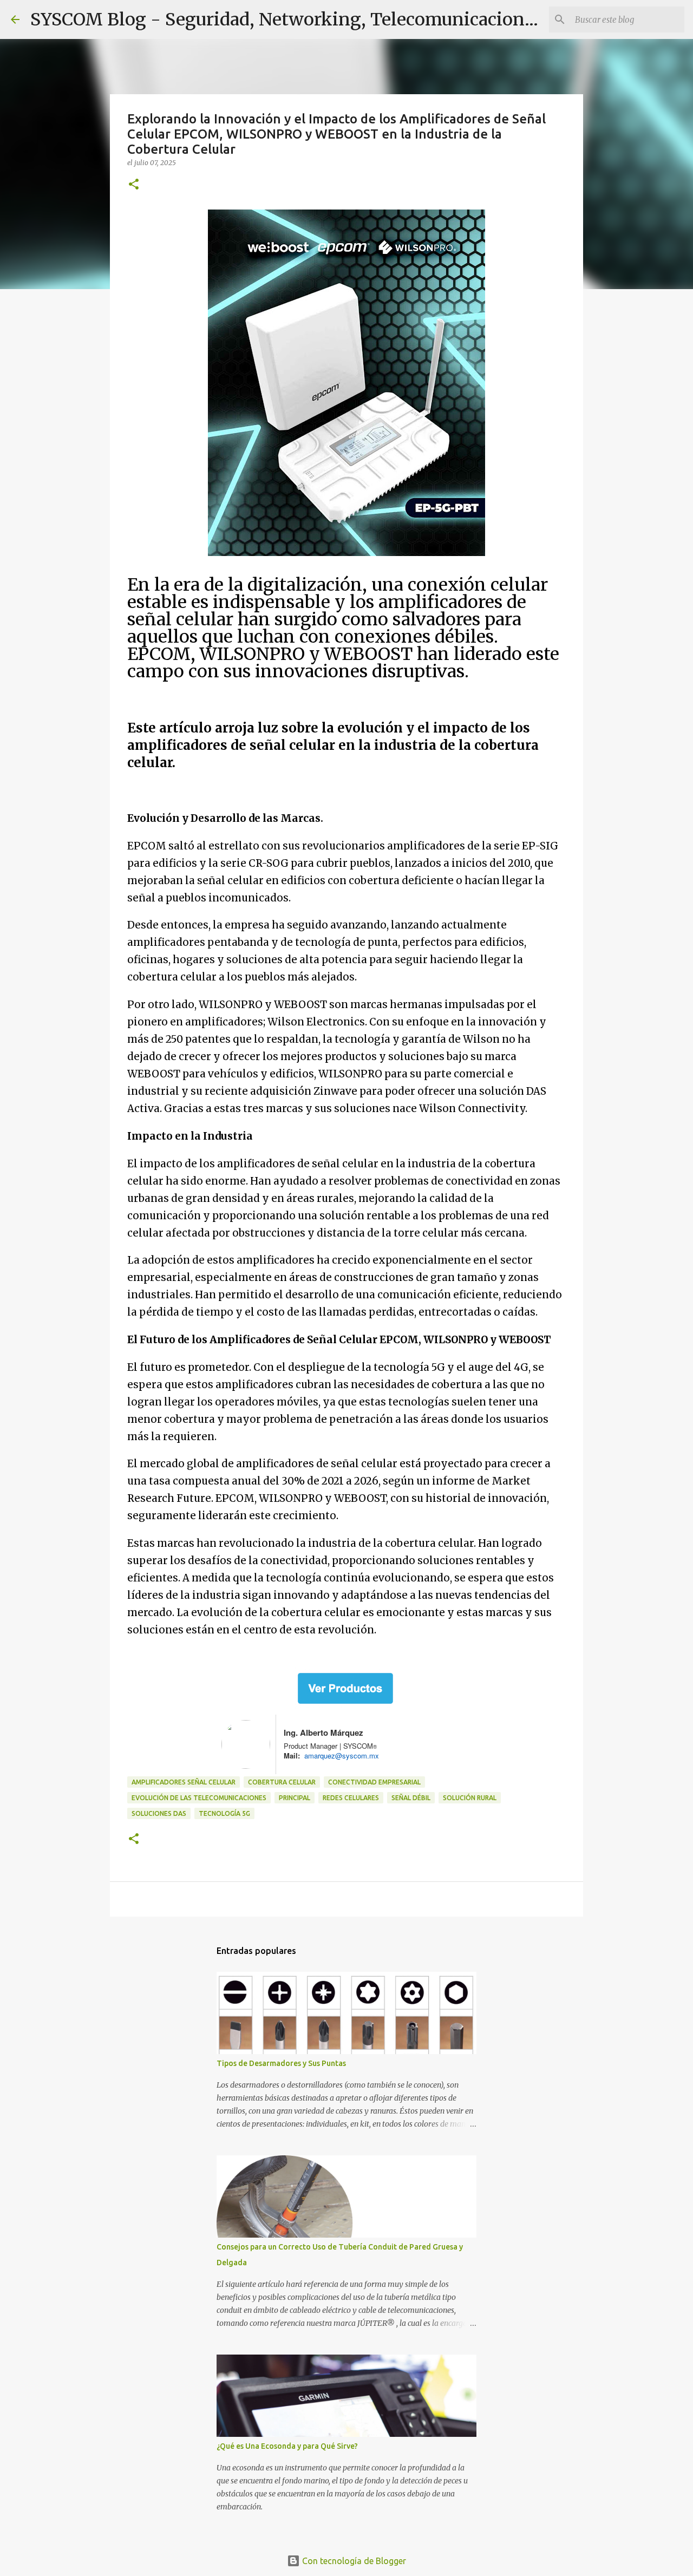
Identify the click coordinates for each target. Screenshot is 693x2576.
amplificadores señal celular (184, 1782)
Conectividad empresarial (374, 1782)
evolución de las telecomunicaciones (199, 1798)
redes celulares (351, 1798)
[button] (134, 185)
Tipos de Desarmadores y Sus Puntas (281, 2063)
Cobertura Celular (282, 1782)
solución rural (470, 1798)
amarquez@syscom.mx (339, 1756)
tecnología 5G (224, 1813)
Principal (295, 1798)
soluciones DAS (159, 1813)
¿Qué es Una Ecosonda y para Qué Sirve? (287, 2446)
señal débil (411, 1798)
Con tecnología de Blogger (353, 2561)
